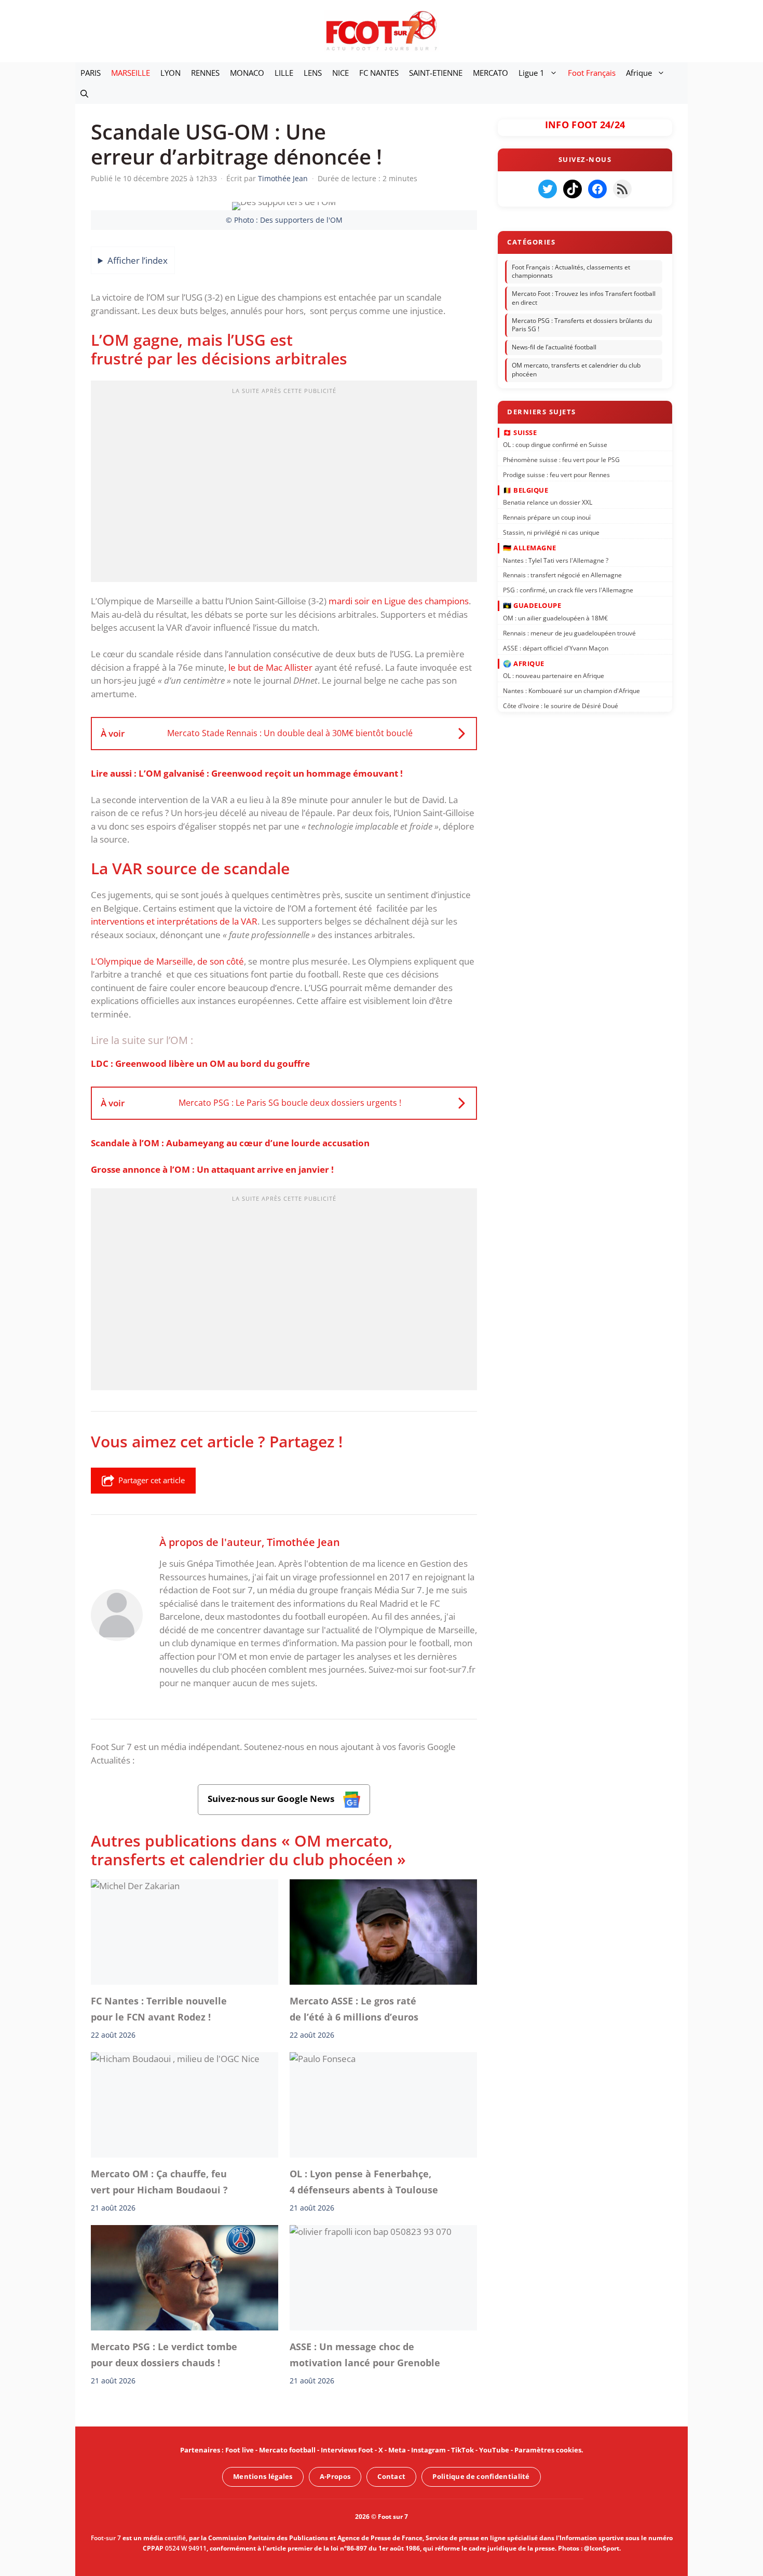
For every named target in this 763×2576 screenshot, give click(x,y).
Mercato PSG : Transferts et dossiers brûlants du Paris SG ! (582, 325)
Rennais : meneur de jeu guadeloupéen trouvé (569, 633)
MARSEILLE (131, 73)
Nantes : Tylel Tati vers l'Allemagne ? (556, 560)
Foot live (240, 2450)
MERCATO (491, 73)
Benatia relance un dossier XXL (548, 502)
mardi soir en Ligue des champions (399, 601)
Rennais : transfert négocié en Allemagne (562, 575)
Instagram (428, 2450)
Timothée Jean (303, 1542)
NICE (340, 73)
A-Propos (335, 2476)
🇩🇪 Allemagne (530, 548)
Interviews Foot (347, 2450)
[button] (84, 93)
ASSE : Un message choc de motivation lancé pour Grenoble (365, 2354)
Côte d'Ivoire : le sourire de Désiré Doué (561, 706)
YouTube (494, 2450)
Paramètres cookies (548, 2450)
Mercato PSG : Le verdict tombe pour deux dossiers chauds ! (164, 2354)
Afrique (639, 73)
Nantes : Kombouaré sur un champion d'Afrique (571, 691)
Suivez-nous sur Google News (272, 1799)
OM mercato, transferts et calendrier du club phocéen (576, 370)
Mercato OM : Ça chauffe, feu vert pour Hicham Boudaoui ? (159, 2181)
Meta (397, 2450)
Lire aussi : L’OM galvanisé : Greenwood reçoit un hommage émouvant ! (247, 773)
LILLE (284, 73)
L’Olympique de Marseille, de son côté (167, 961)
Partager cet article (152, 1480)
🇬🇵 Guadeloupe (532, 605)
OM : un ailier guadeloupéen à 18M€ (555, 618)
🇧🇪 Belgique (526, 490)
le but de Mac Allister (271, 667)
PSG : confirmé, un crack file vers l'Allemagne (568, 590)
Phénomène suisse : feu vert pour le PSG (561, 460)
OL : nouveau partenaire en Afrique (554, 676)
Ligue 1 (532, 73)
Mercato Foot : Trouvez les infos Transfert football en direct (584, 298)
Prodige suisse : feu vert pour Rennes (556, 474)
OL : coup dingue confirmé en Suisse (555, 445)
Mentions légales (263, 2476)
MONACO (247, 73)
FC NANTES (379, 73)
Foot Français (592, 73)
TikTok (462, 2450)
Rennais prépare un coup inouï (547, 517)
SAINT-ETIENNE (436, 73)
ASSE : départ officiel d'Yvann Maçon (556, 648)
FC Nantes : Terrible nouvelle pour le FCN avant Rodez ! (159, 2009)
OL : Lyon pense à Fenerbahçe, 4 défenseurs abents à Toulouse (364, 2181)
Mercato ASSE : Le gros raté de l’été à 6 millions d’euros (354, 2009)
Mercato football (287, 2450)
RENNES (205, 73)
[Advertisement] (284, 484)
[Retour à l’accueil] (382, 30)
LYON (171, 73)
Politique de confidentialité (481, 2476)
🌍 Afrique (524, 663)
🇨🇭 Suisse (520, 432)
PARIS (91, 73)
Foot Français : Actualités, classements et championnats (571, 272)
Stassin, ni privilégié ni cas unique (551, 532)
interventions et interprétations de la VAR (174, 921)
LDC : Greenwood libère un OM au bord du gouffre (200, 1063)
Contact (391, 2476)
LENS (313, 73)
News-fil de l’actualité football (554, 347)
